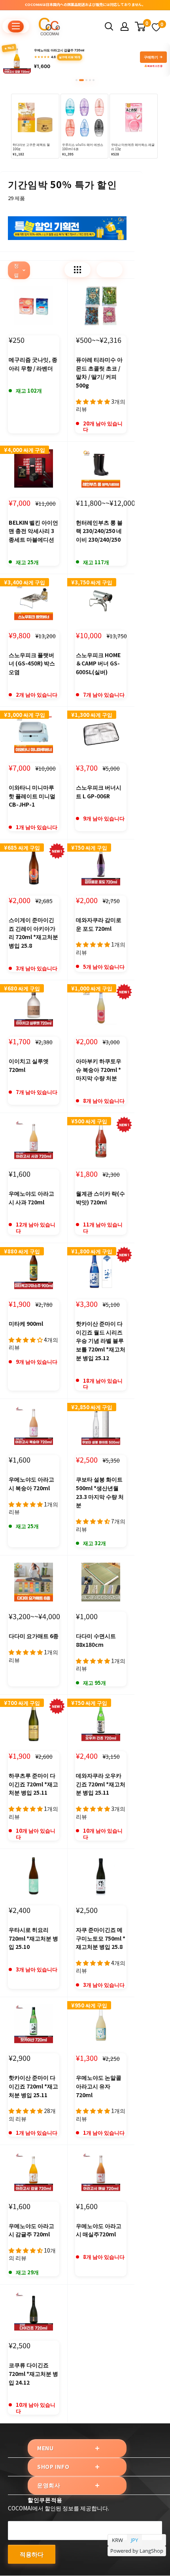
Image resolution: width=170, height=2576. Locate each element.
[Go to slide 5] (93, 80)
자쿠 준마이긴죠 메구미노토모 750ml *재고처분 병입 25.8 (101, 1938)
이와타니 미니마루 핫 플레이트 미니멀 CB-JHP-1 (32, 796)
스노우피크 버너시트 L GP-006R (99, 792)
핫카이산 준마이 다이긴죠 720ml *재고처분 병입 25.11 (33, 2086)
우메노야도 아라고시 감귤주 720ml (31, 2230)
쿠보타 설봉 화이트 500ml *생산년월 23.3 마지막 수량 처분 (100, 1492)
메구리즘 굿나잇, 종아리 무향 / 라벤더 (33, 364)
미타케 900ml (26, 1323)
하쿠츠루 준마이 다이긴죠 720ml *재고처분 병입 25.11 (33, 1784)
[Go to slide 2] (80, 80)
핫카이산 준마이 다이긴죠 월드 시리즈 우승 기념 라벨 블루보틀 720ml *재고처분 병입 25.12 (101, 1341)
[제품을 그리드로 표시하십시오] (77, 270)
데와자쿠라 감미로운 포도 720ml (99, 924)
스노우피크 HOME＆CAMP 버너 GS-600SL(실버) (98, 663)
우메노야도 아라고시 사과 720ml (31, 1198)
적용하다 (32, 2554)
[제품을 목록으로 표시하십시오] (110, 270)
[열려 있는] (109, 26)
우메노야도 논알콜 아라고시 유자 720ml (99, 2086)
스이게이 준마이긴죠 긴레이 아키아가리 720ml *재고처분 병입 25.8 (33, 933)
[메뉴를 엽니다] (16, 26)
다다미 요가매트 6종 (34, 1636)
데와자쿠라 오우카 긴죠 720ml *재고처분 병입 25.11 (101, 1784)
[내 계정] (125, 26)
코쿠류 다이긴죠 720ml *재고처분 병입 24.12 (33, 2373)
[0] (141, 26)
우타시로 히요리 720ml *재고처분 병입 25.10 (33, 1938)
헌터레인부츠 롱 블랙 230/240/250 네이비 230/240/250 (99, 531)
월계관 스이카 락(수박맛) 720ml (100, 1198)
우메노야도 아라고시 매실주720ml (99, 2230)
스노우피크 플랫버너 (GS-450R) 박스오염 (32, 663)
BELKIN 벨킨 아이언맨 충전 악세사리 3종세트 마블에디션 (33, 531)
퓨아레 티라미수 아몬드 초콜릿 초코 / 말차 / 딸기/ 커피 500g (99, 372)
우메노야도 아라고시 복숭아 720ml (31, 1484)
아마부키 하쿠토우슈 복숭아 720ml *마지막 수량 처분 (99, 1069)
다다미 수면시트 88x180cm (96, 1640)
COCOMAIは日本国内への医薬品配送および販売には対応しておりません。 (85, 5)
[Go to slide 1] (76, 80)
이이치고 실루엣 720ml (29, 1065)
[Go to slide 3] (85, 80)
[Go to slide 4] (90, 80)
